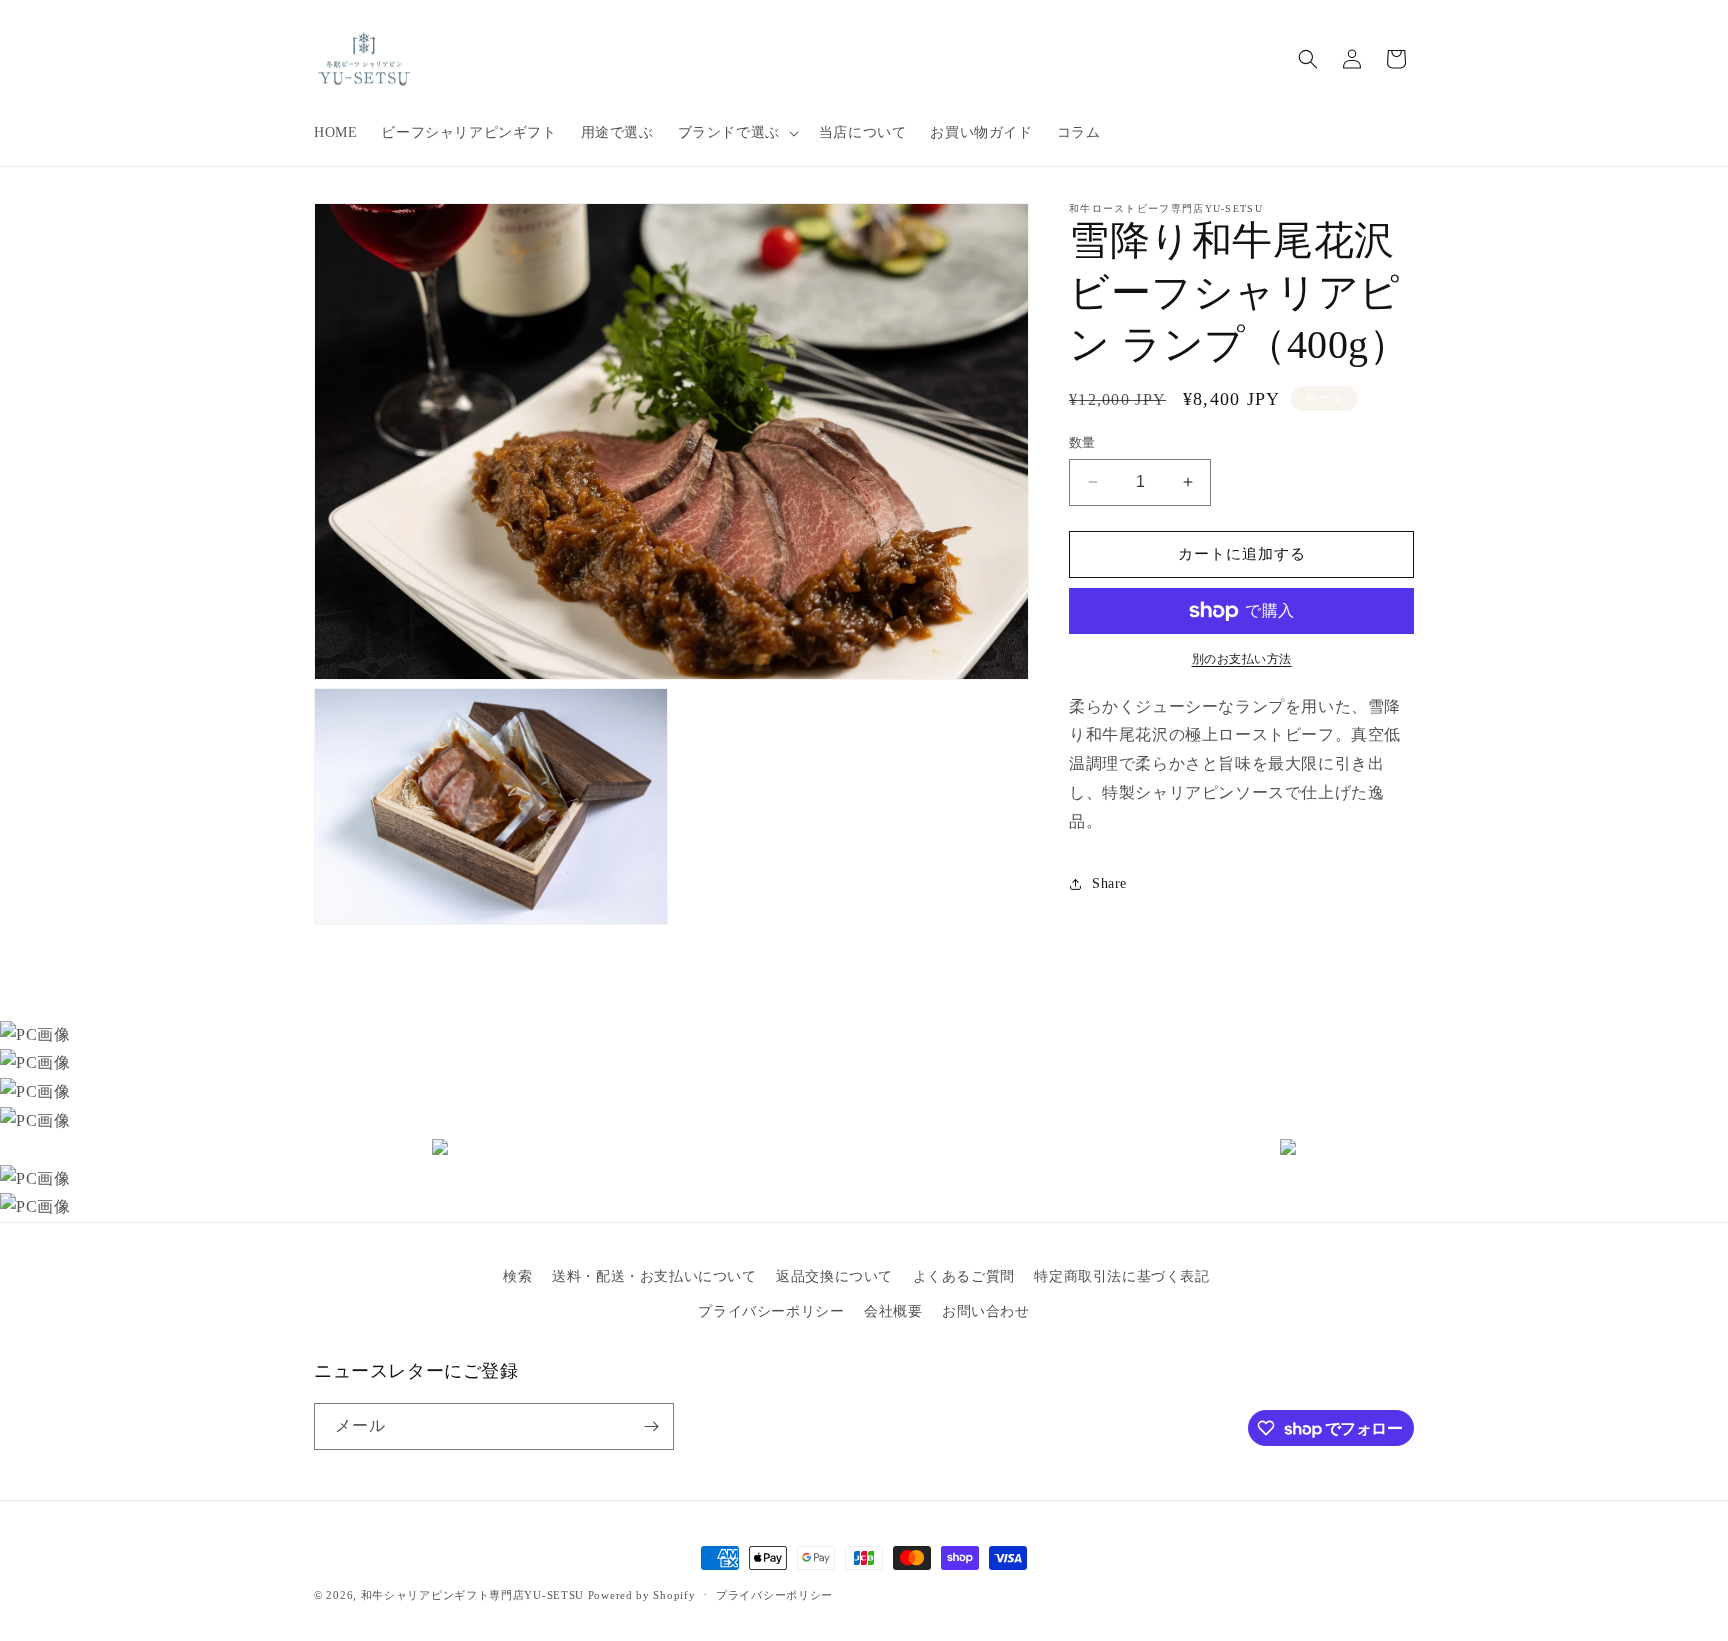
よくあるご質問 (964, 1276)
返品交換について (834, 1276)
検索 (517, 1276)
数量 (1082, 442)
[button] (736, 133)
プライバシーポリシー (771, 1311)
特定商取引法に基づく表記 (1121, 1276)
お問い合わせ (986, 1311)
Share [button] (1109, 883)
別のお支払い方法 (1242, 659)
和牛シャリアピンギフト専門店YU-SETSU (472, 1595)
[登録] (651, 1426)
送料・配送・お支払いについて (654, 1276)
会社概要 (893, 1311)
